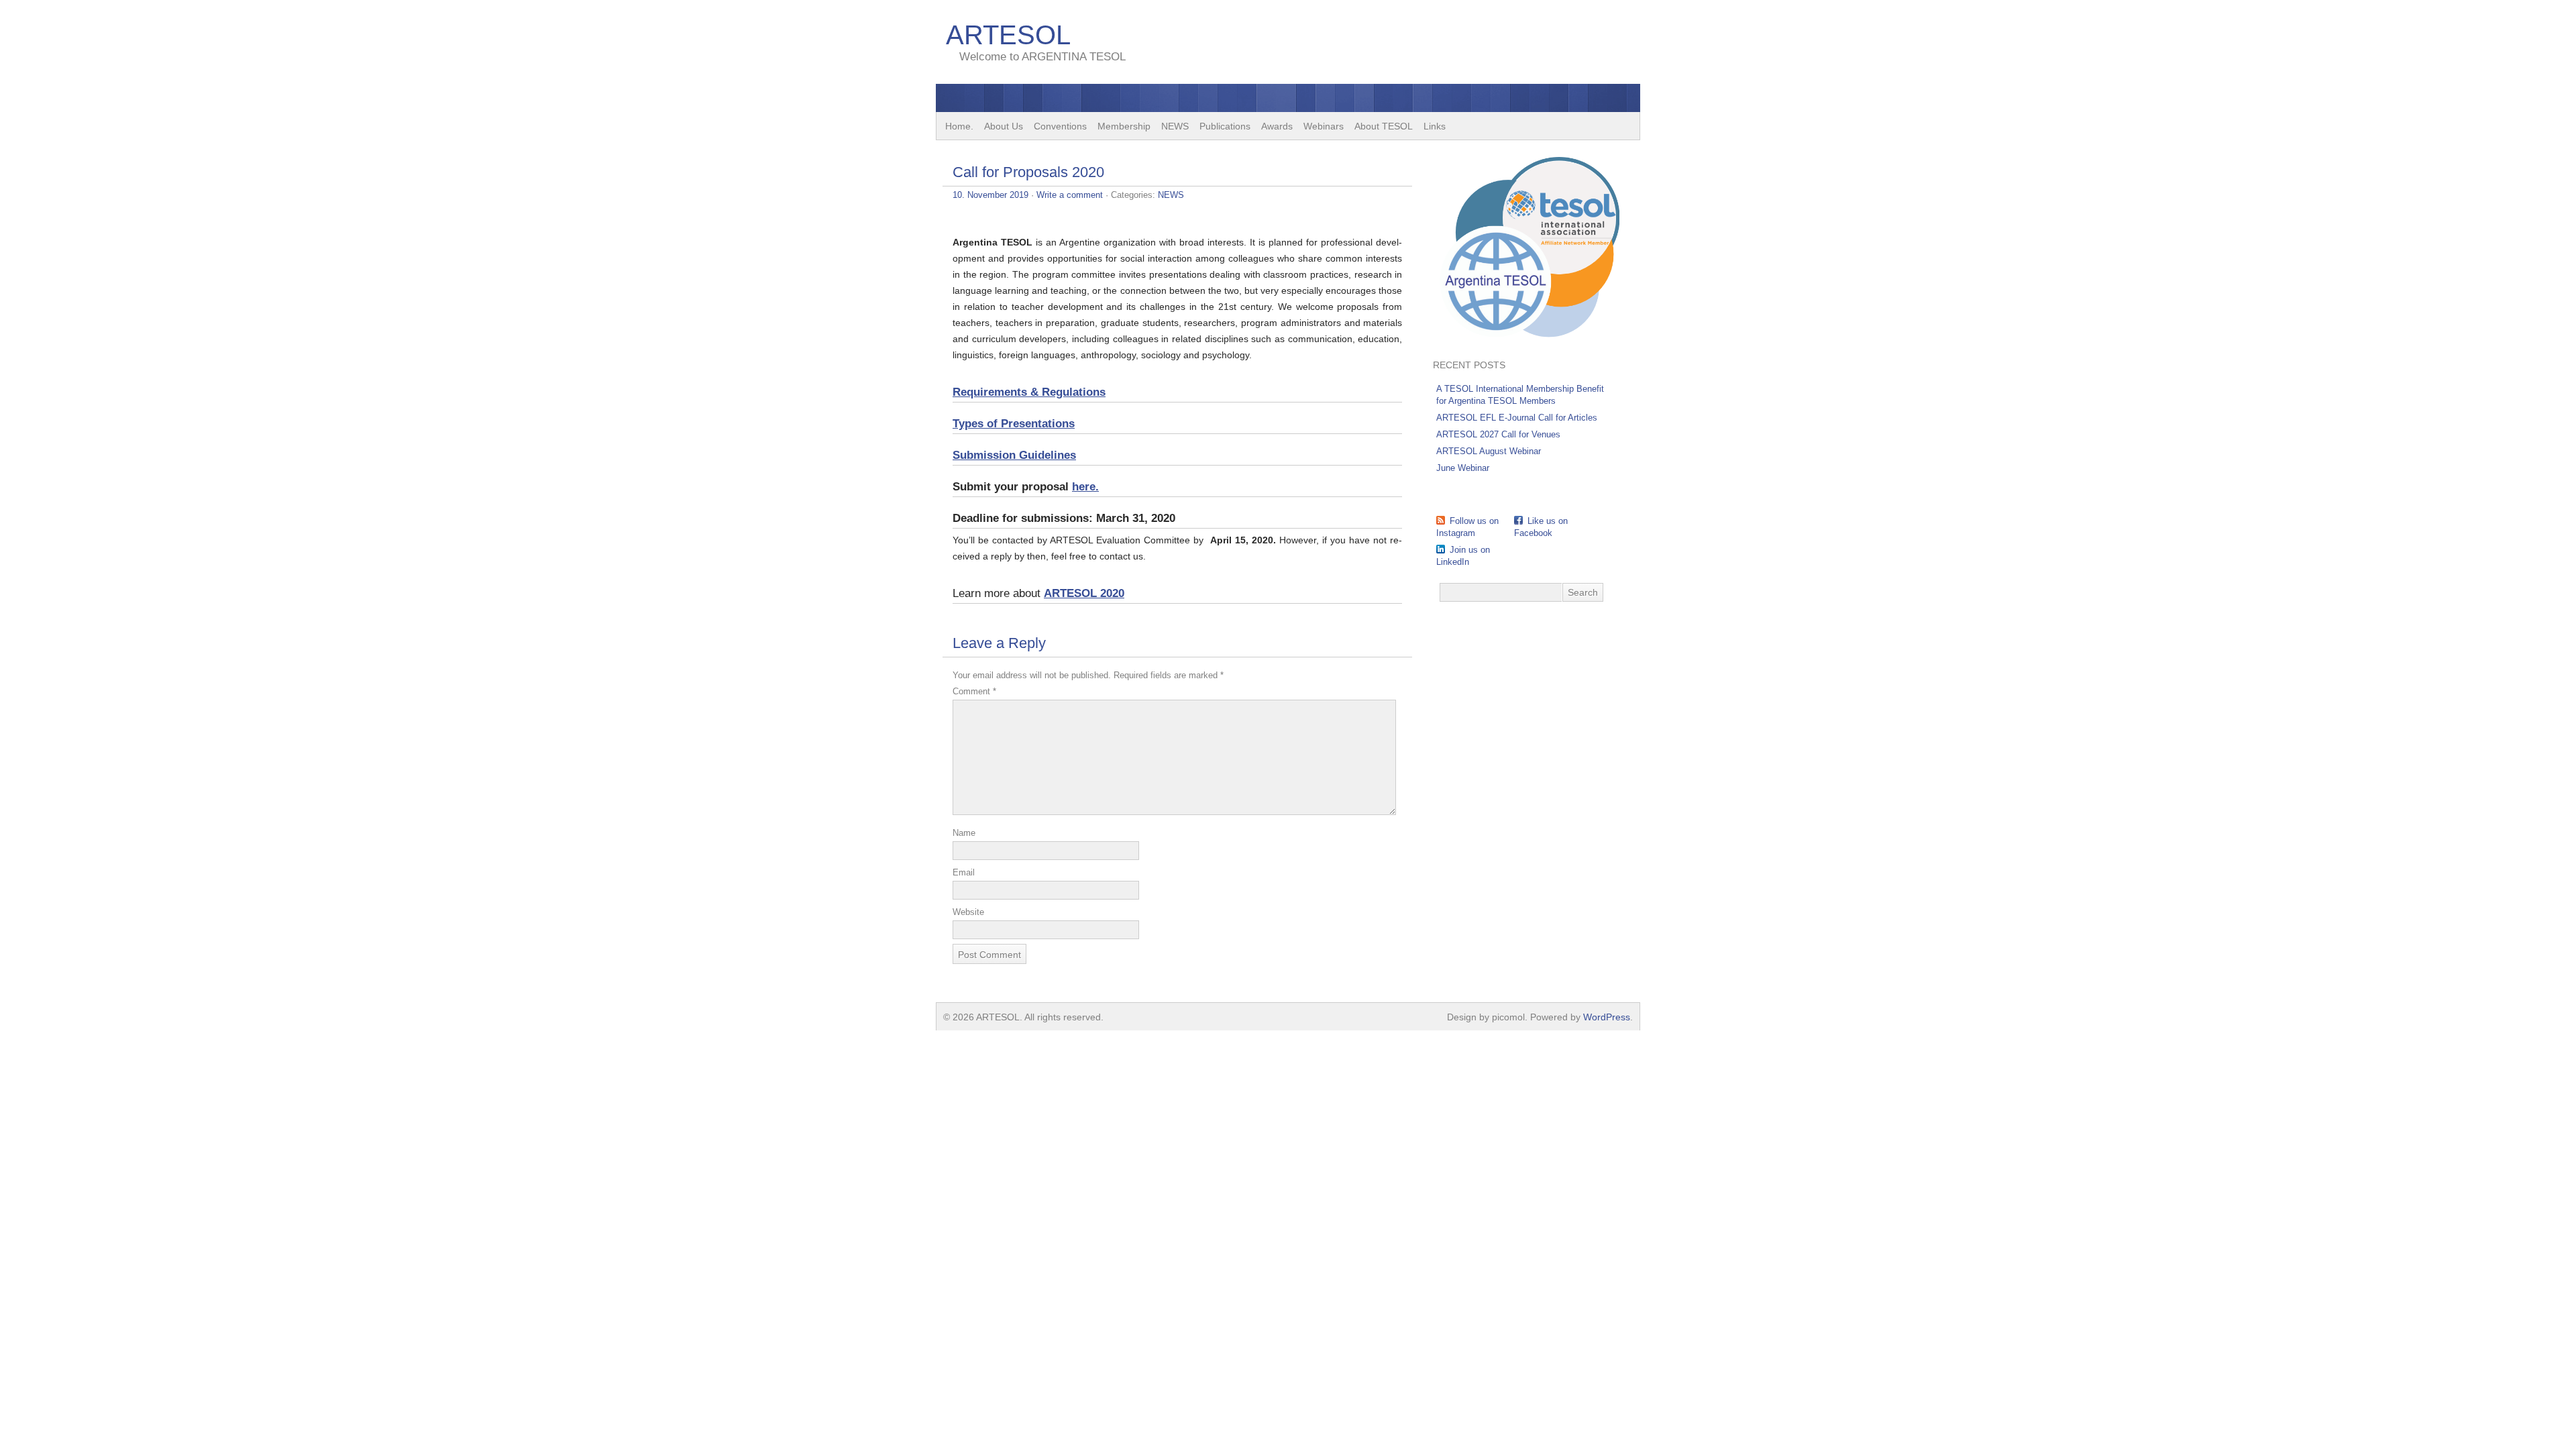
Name (964, 833)
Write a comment (1070, 195)
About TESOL (1384, 126)
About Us (1004, 126)
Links (1435, 126)
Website (968, 912)
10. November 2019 (990, 195)
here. (1085, 487)
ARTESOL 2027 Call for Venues (1498, 434)
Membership (1124, 126)
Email (964, 872)
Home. (959, 126)
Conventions (1060, 126)
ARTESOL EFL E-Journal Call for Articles (1517, 418)
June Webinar (1463, 468)
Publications (1225, 126)
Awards (1277, 126)
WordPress (1607, 1017)
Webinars (1324, 126)
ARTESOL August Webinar (1489, 451)
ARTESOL (1008, 35)
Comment (974, 691)
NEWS (1175, 126)
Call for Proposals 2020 (1028, 172)
